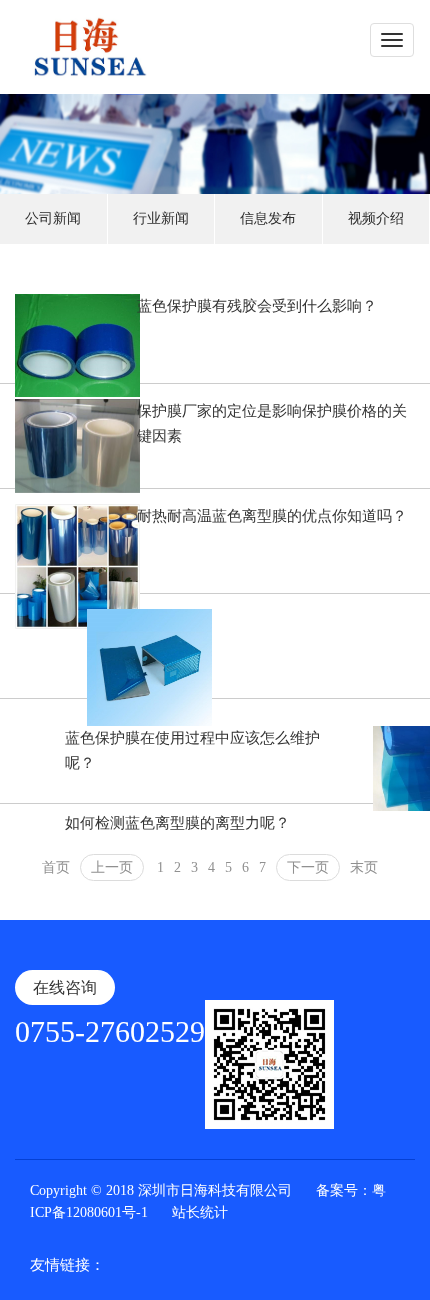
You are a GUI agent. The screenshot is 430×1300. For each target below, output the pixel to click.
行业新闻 (161, 218)
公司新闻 (53, 218)
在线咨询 (65, 987)
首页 (56, 867)
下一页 (308, 867)
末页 (364, 867)
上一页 (112, 867)
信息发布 (268, 218)
